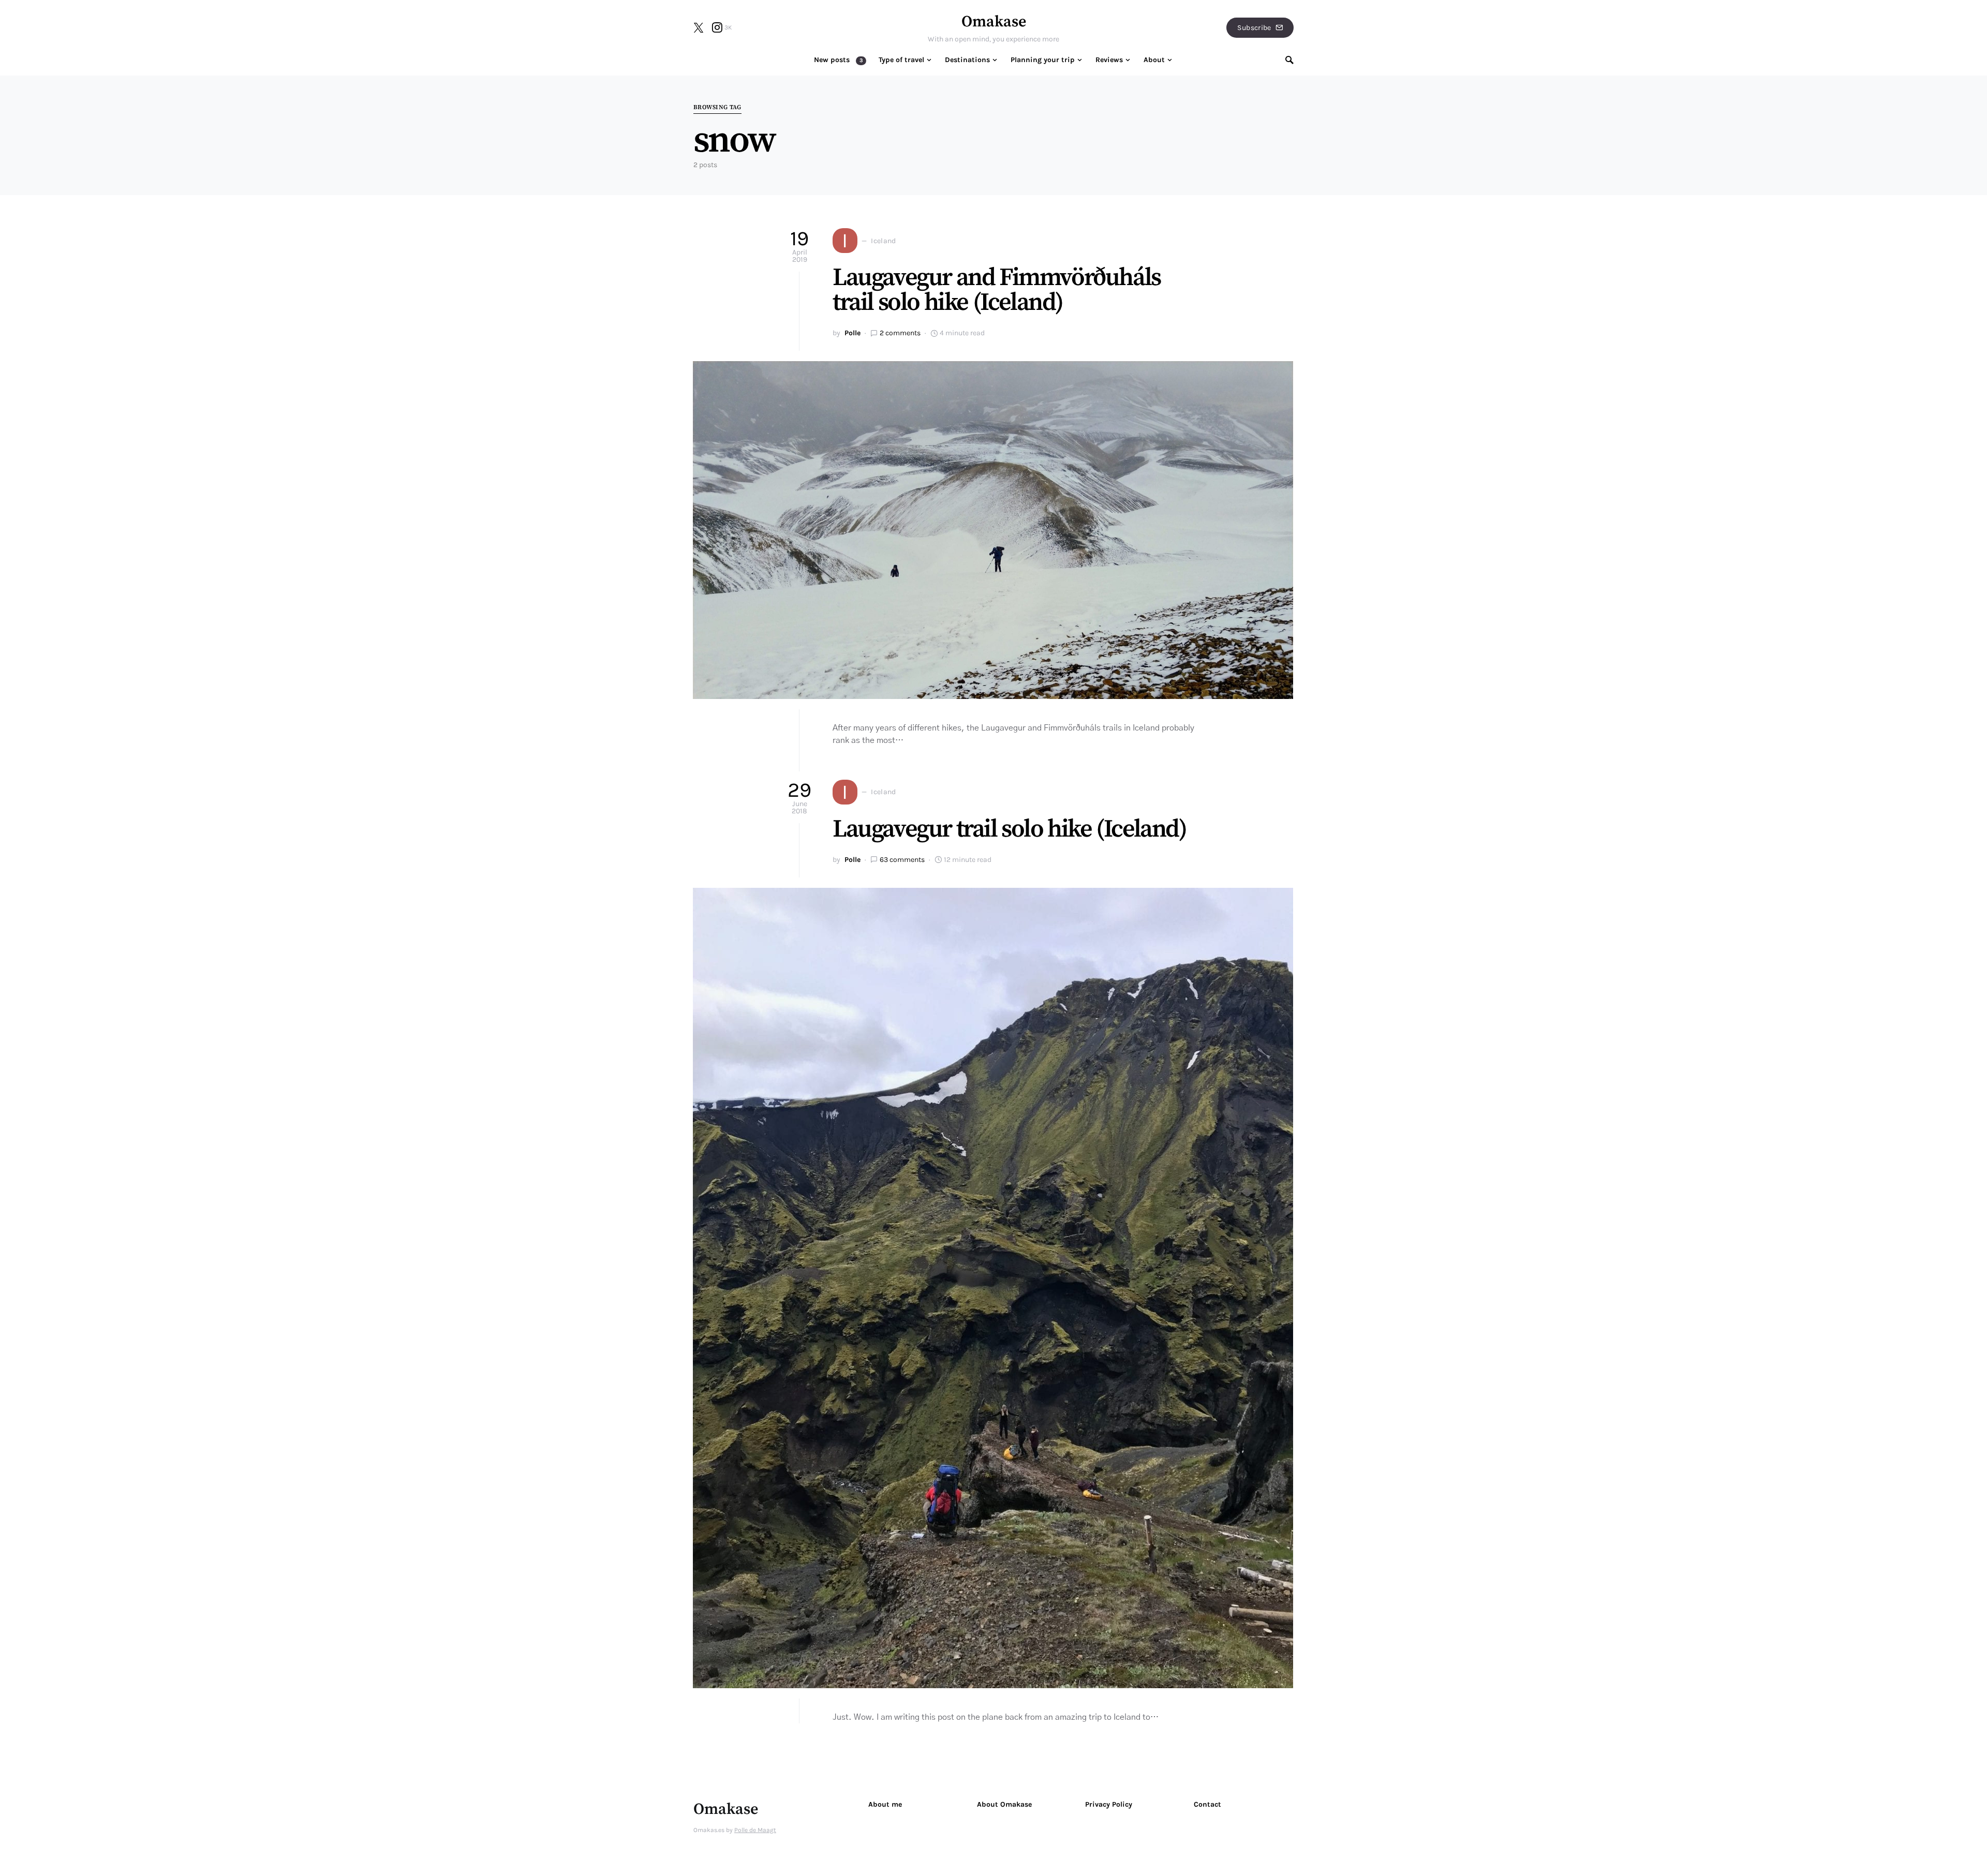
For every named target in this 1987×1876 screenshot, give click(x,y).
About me (885, 1804)
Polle (852, 333)
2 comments (900, 333)
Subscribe (1254, 28)
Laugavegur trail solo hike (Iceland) (1010, 829)
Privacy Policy (1109, 1804)
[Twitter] (699, 27)
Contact (1207, 1804)
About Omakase (1004, 1804)
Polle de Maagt (755, 1830)
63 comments (902, 860)
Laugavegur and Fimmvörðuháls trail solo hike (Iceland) (997, 290)
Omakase (994, 22)
